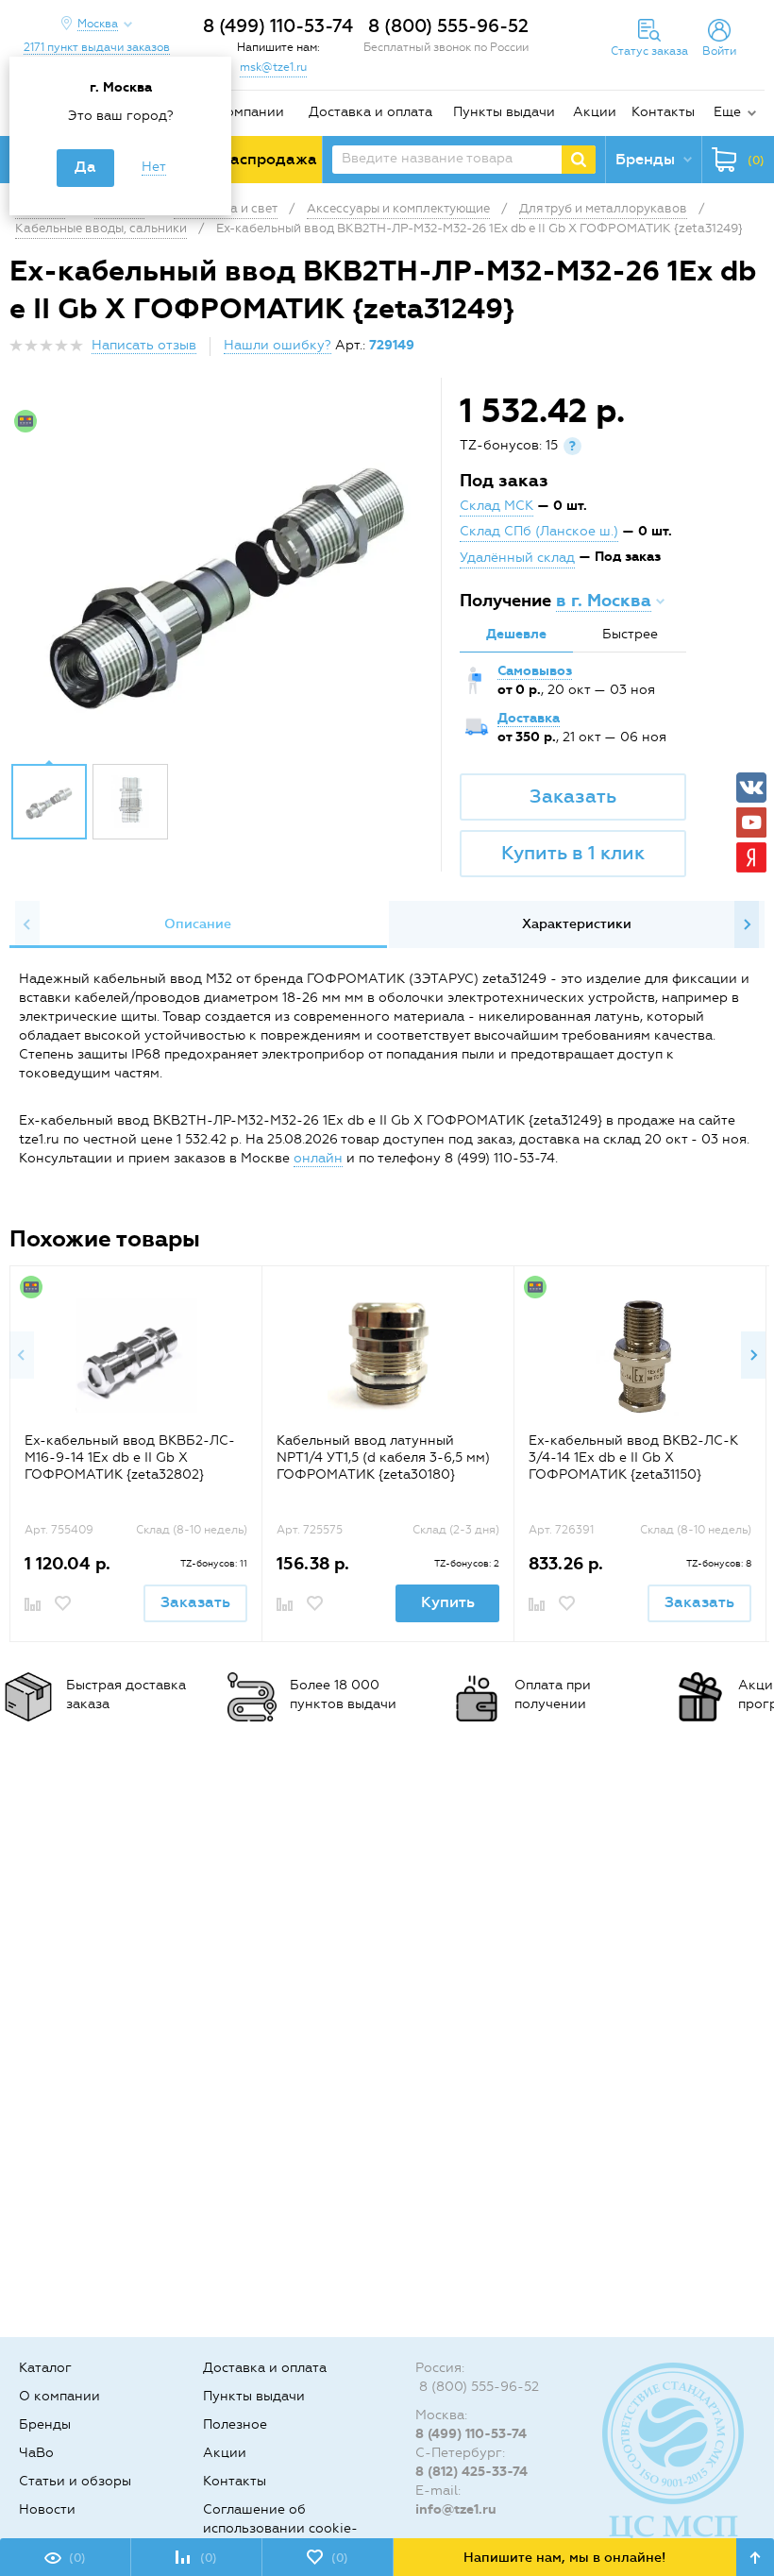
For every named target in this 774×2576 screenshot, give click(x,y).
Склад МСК (496, 506)
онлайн (318, 1158)
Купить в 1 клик (573, 853)
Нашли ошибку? (278, 345)
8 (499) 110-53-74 (278, 26)
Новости (47, 2509)
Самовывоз (535, 671)
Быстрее (630, 634)
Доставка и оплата (370, 112)
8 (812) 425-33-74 (471, 2472)
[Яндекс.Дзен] (751, 857)
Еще (727, 112)
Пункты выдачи (504, 112)
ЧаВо (36, 2453)
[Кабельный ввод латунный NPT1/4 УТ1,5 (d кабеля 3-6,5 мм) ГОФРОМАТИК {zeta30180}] (388, 1356)
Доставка (529, 718)
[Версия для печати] (754, 351)
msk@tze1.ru (273, 67)
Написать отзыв (144, 345)
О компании (244, 112)
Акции (595, 112)
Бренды (45, 2424)
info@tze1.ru (456, 2509)
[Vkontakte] (751, 788)
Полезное (235, 2424)
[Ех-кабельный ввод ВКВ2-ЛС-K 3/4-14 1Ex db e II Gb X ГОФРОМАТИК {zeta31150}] (640, 1356)
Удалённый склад (517, 558)
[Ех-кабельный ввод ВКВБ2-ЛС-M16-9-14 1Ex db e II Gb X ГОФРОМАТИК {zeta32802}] (136, 1356)
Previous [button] (27, 924)
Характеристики (577, 924)
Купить (448, 1602)
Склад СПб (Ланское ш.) (539, 531)
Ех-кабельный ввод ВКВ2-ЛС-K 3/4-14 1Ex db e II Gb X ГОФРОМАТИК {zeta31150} (633, 1457)
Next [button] (747, 924)
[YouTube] (751, 822)
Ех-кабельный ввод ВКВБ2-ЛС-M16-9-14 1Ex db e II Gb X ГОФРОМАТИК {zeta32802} (130, 1457)
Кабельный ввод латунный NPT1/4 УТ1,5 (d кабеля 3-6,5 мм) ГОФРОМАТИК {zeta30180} (383, 1457)
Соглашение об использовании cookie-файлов (280, 2528)
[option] (227, 575)
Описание (198, 924)
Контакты (663, 112)
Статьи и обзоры (75, 2481)
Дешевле (516, 634)
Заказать (573, 796)
